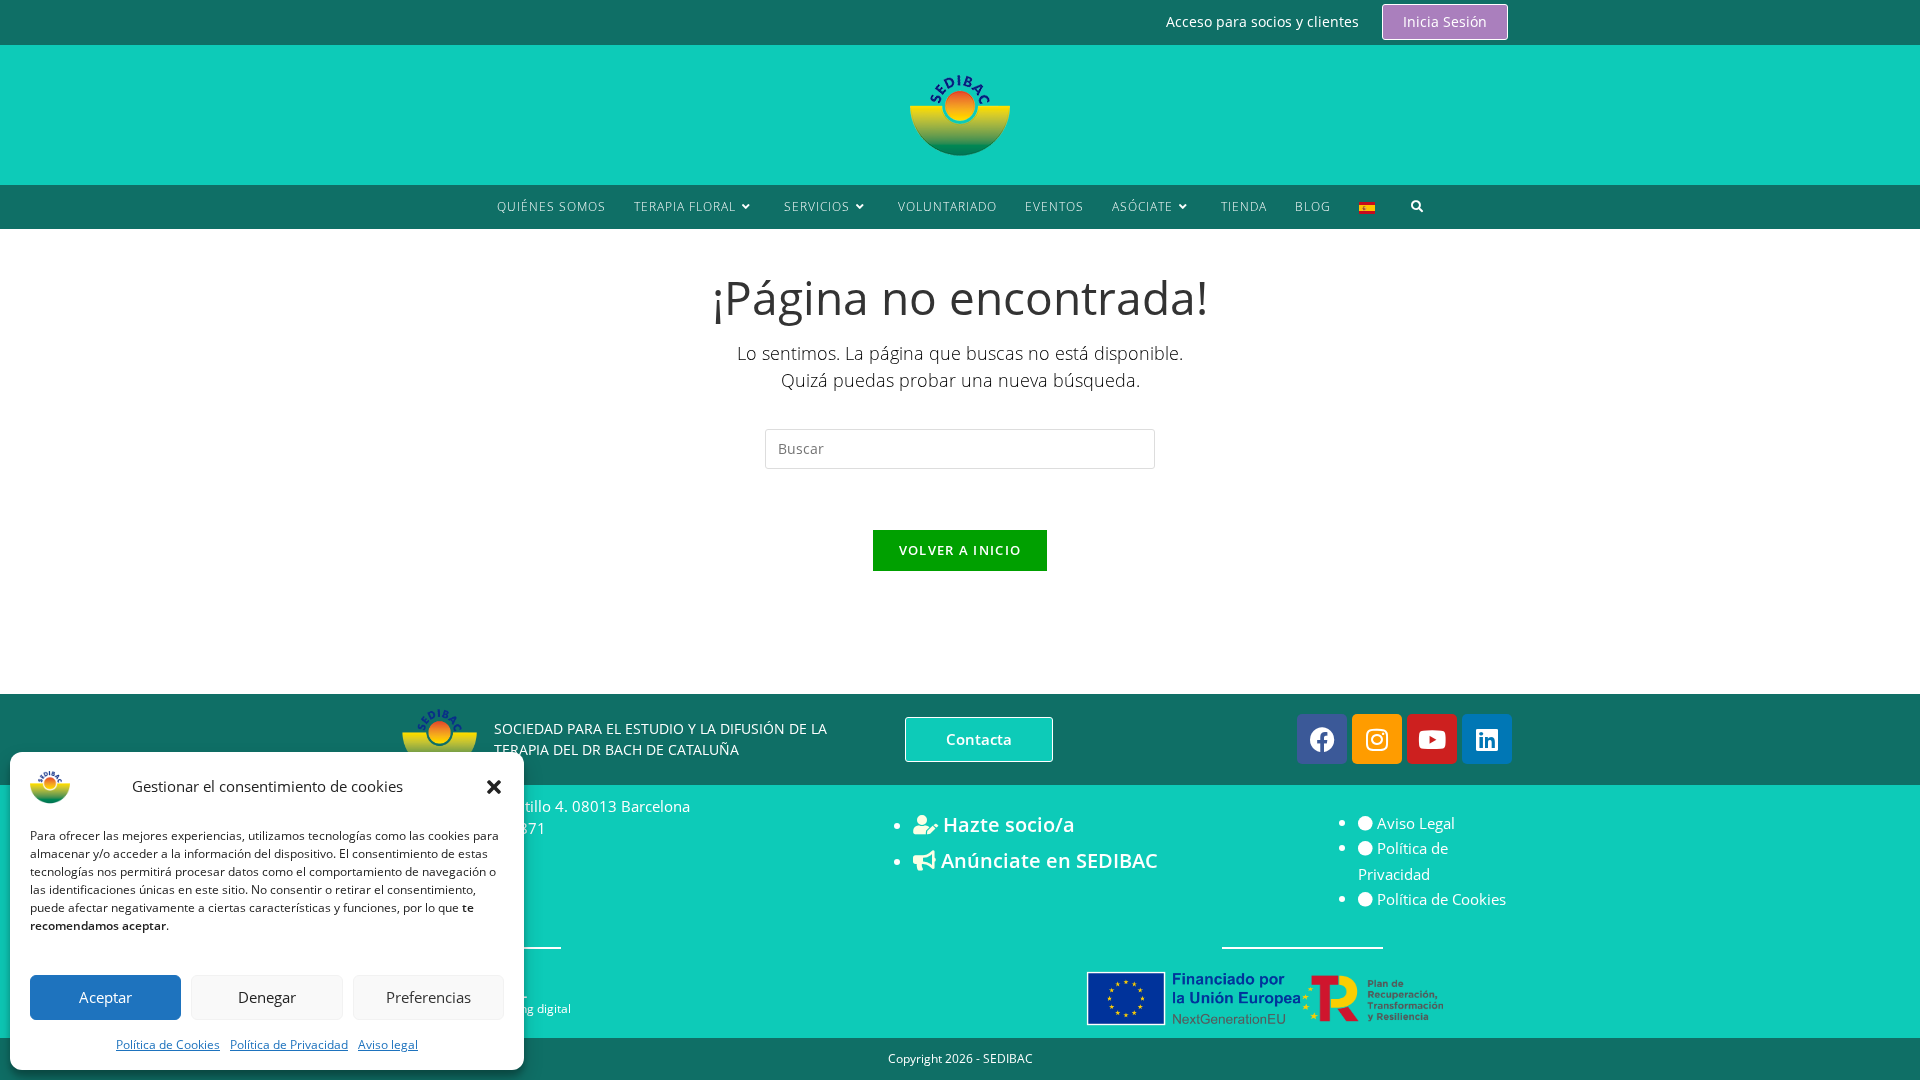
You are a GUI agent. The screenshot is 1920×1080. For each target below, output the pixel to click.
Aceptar (105, 997)
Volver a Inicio (960, 550)
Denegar (267, 997)
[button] (494, 787)
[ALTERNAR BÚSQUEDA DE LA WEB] (1417, 207)
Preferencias (428, 997)
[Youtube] (1432, 739)
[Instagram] (1377, 739)
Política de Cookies (168, 1044)
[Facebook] (1322, 739)
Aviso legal (388, 1044)
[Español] (1367, 207)
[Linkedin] (1487, 739)
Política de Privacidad (289, 1044)
